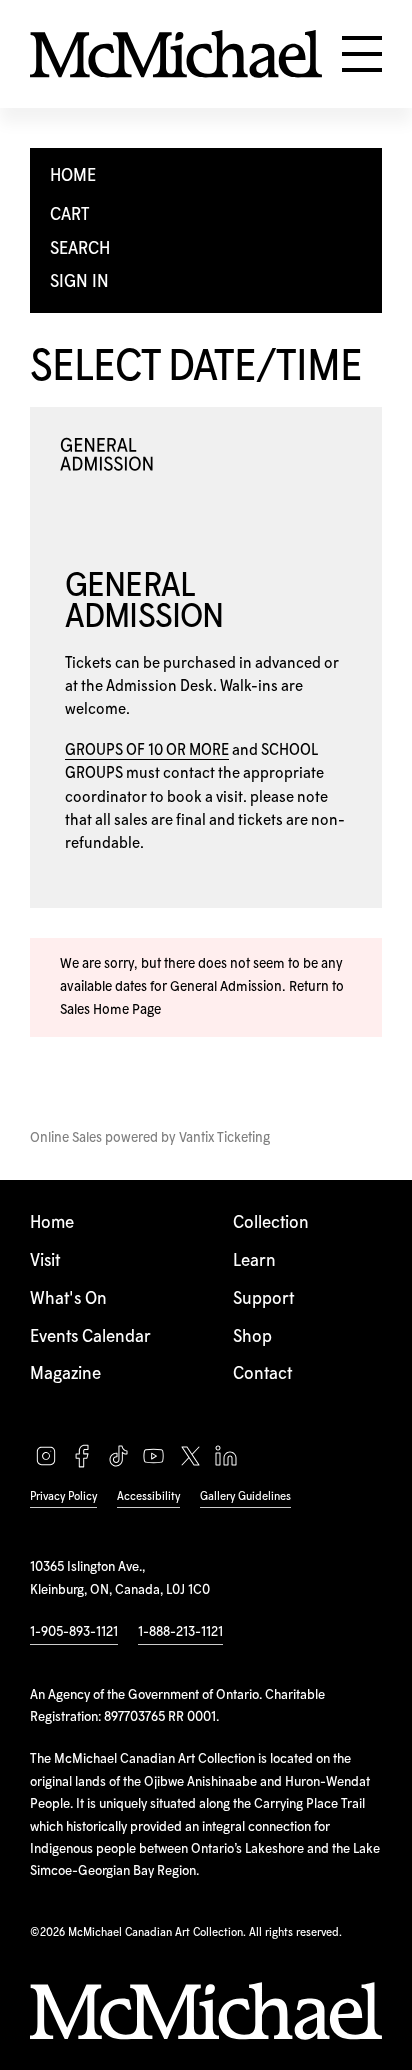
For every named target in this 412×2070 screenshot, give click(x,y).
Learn (254, 1261)
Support (263, 1299)
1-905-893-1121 (74, 1632)
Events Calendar (90, 1337)
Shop (252, 1337)
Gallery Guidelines (245, 1496)
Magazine (65, 1374)
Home (52, 1223)
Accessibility (148, 1496)
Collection (271, 1223)
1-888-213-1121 (180, 1632)
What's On (68, 1299)
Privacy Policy (63, 1496)
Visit (45, 1261)
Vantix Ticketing (224, 1138)
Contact (262, 1374)
